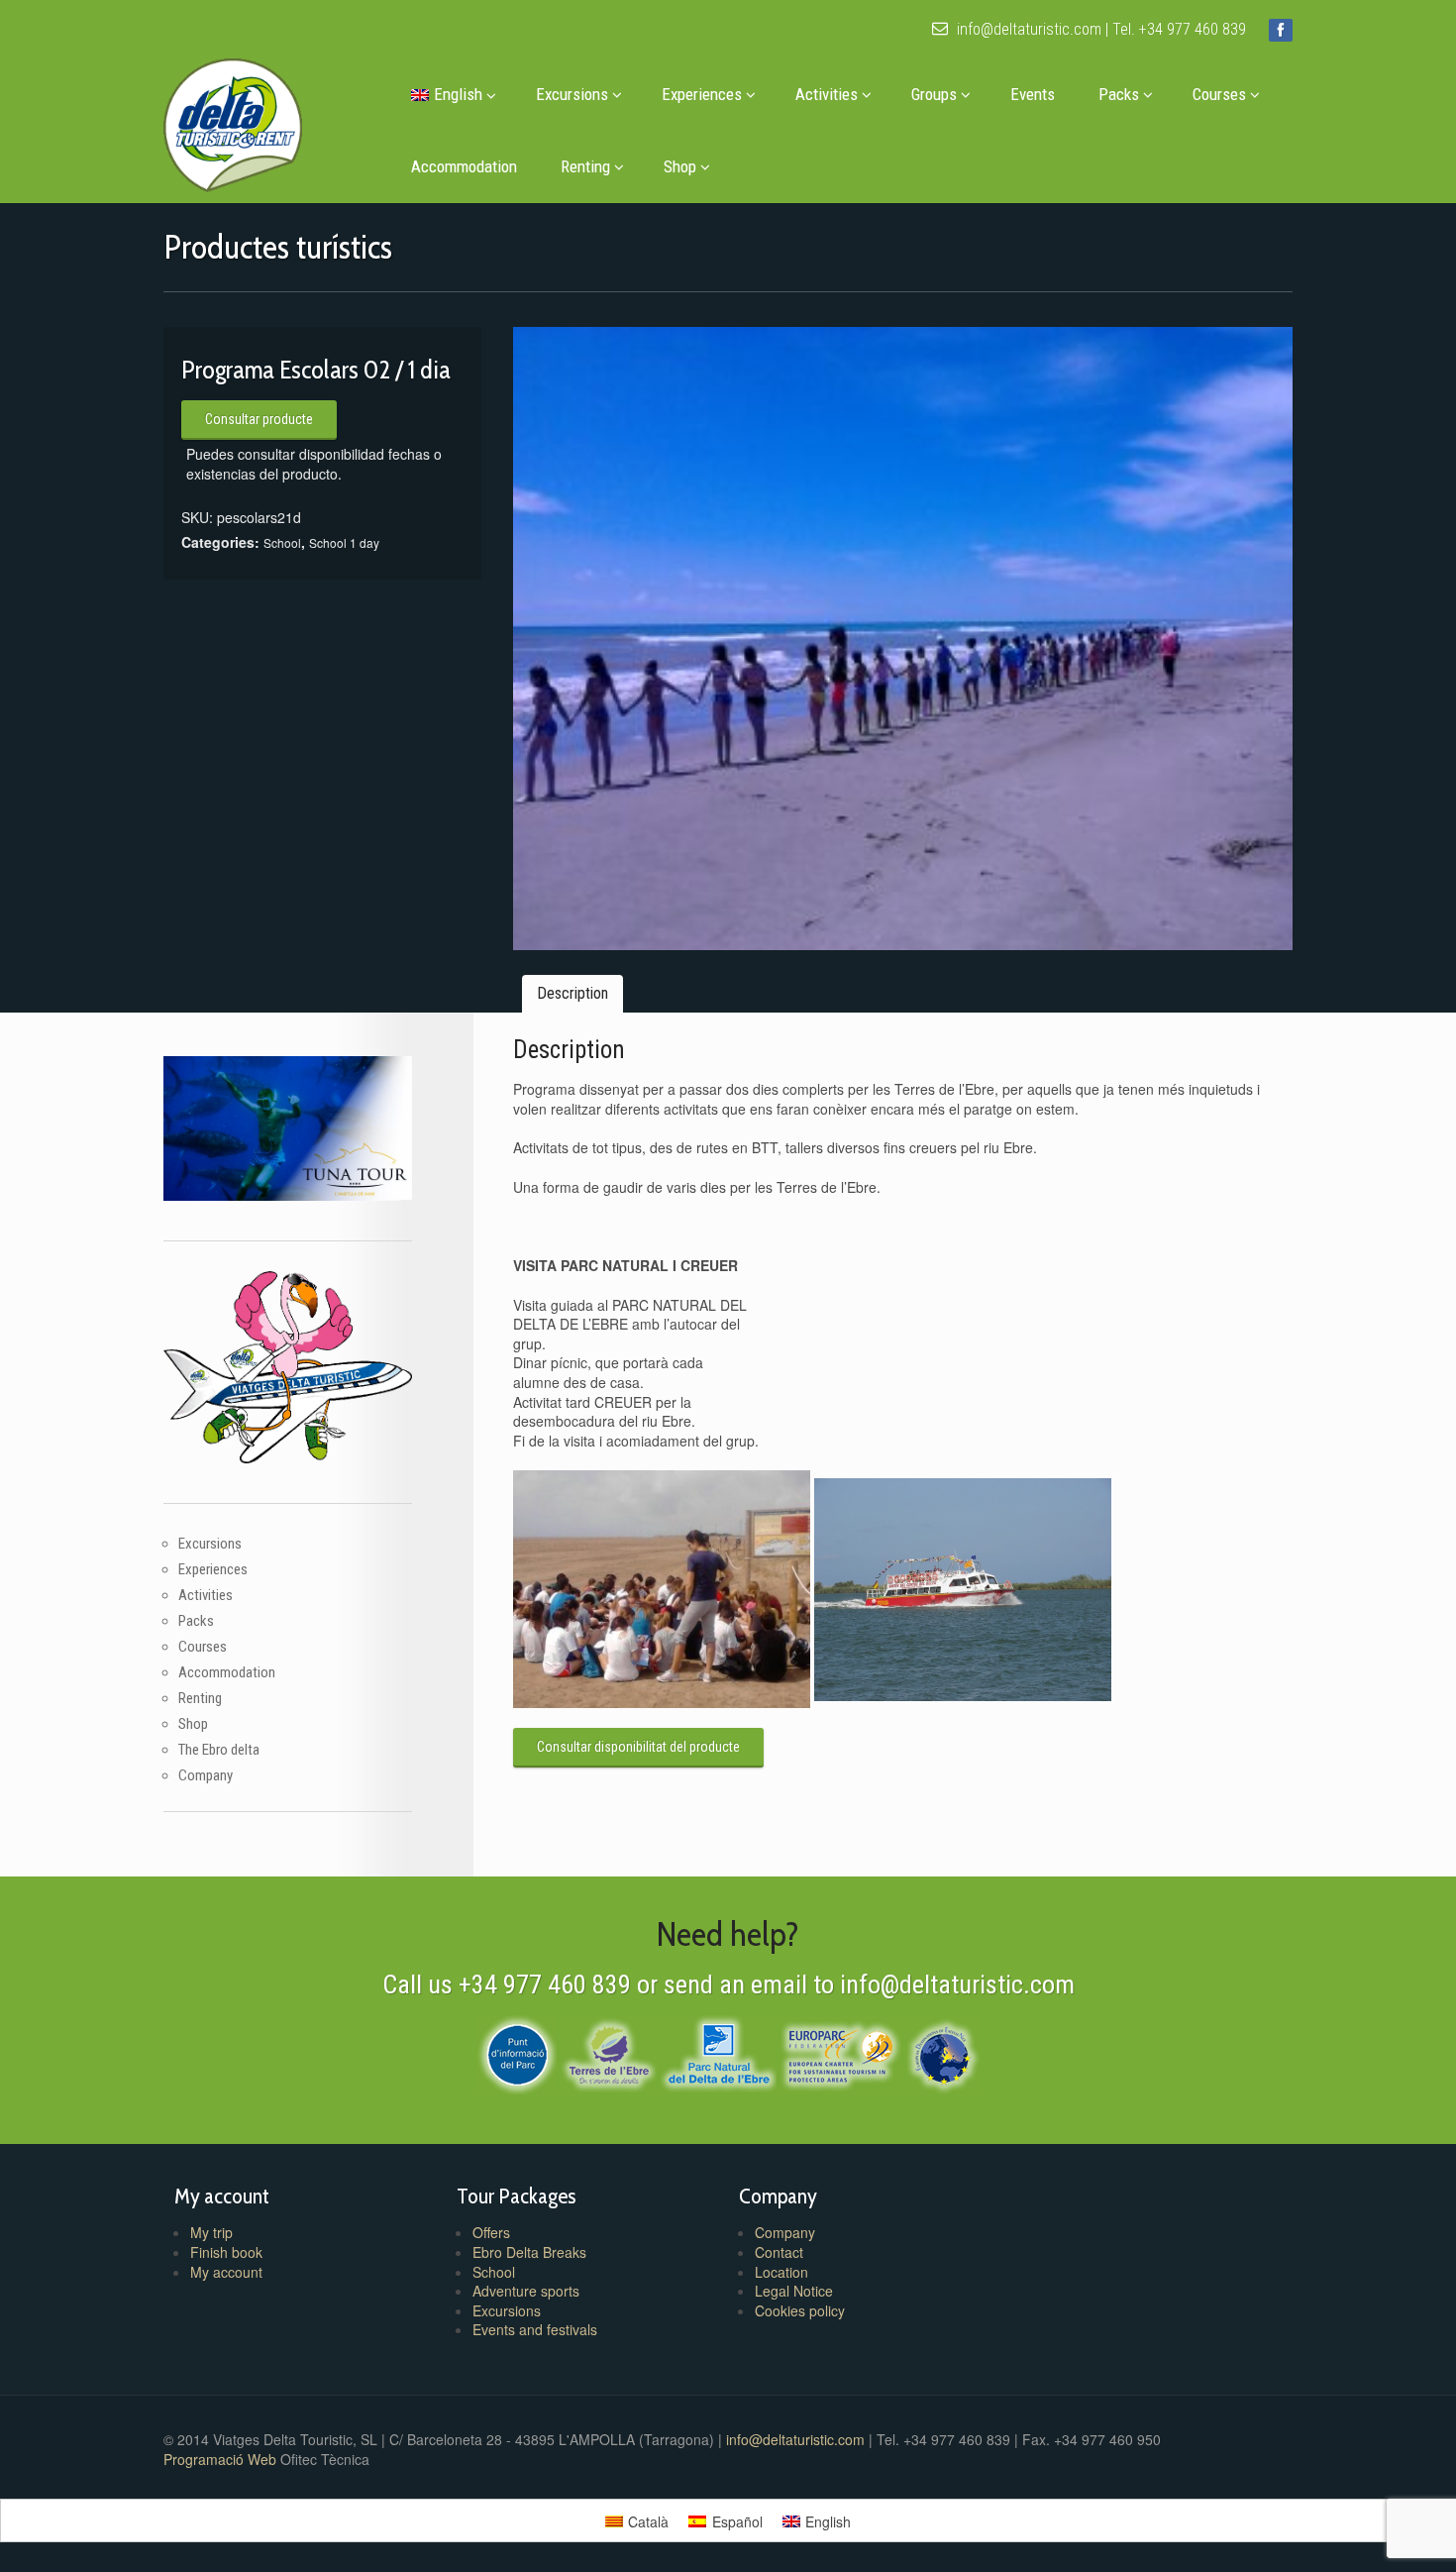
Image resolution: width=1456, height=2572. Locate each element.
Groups (934, 94)
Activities (827, 94)
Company (206, 1775)
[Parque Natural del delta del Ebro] (719, 2052)
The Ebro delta (219, 1750)
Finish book (226, 2252)
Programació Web (222, 2459)
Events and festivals (535, 2329)
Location (781, 2272)
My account (226, 2272)
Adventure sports (526, 2291)
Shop (680, 166)
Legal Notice (794, 2291)
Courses (1219, 94)
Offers (491, 2232)
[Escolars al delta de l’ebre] (903, 639)
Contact (779, 2252)
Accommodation (464, 166)
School (282, 542)
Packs (1119, 94)
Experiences (702, 94)
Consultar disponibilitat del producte (638, 1747)
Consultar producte (259, 419)
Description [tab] (572, 993)
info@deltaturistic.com (1027, 29)
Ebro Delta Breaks (529, 2252)
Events (1033, 94)
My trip (211, 2232)
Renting (585, 166)
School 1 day (344, 542)
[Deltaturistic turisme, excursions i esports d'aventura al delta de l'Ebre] (233, 120)
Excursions (572, 94)
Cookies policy (800, 2310)
